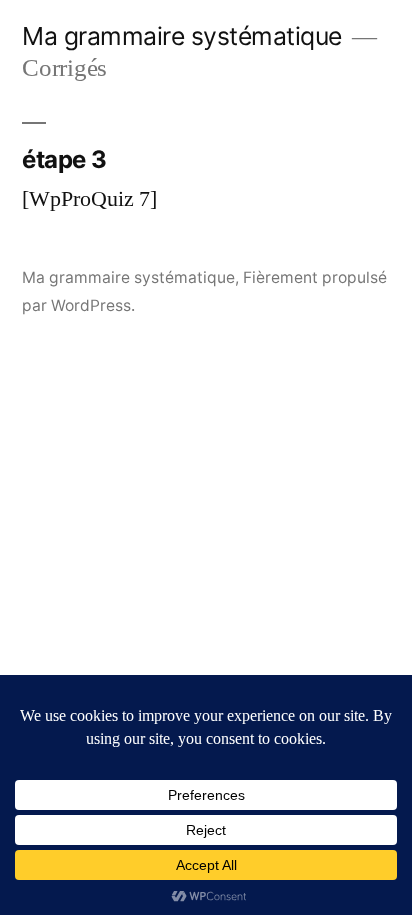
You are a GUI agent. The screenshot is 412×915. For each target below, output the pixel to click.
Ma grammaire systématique (182, 36)
